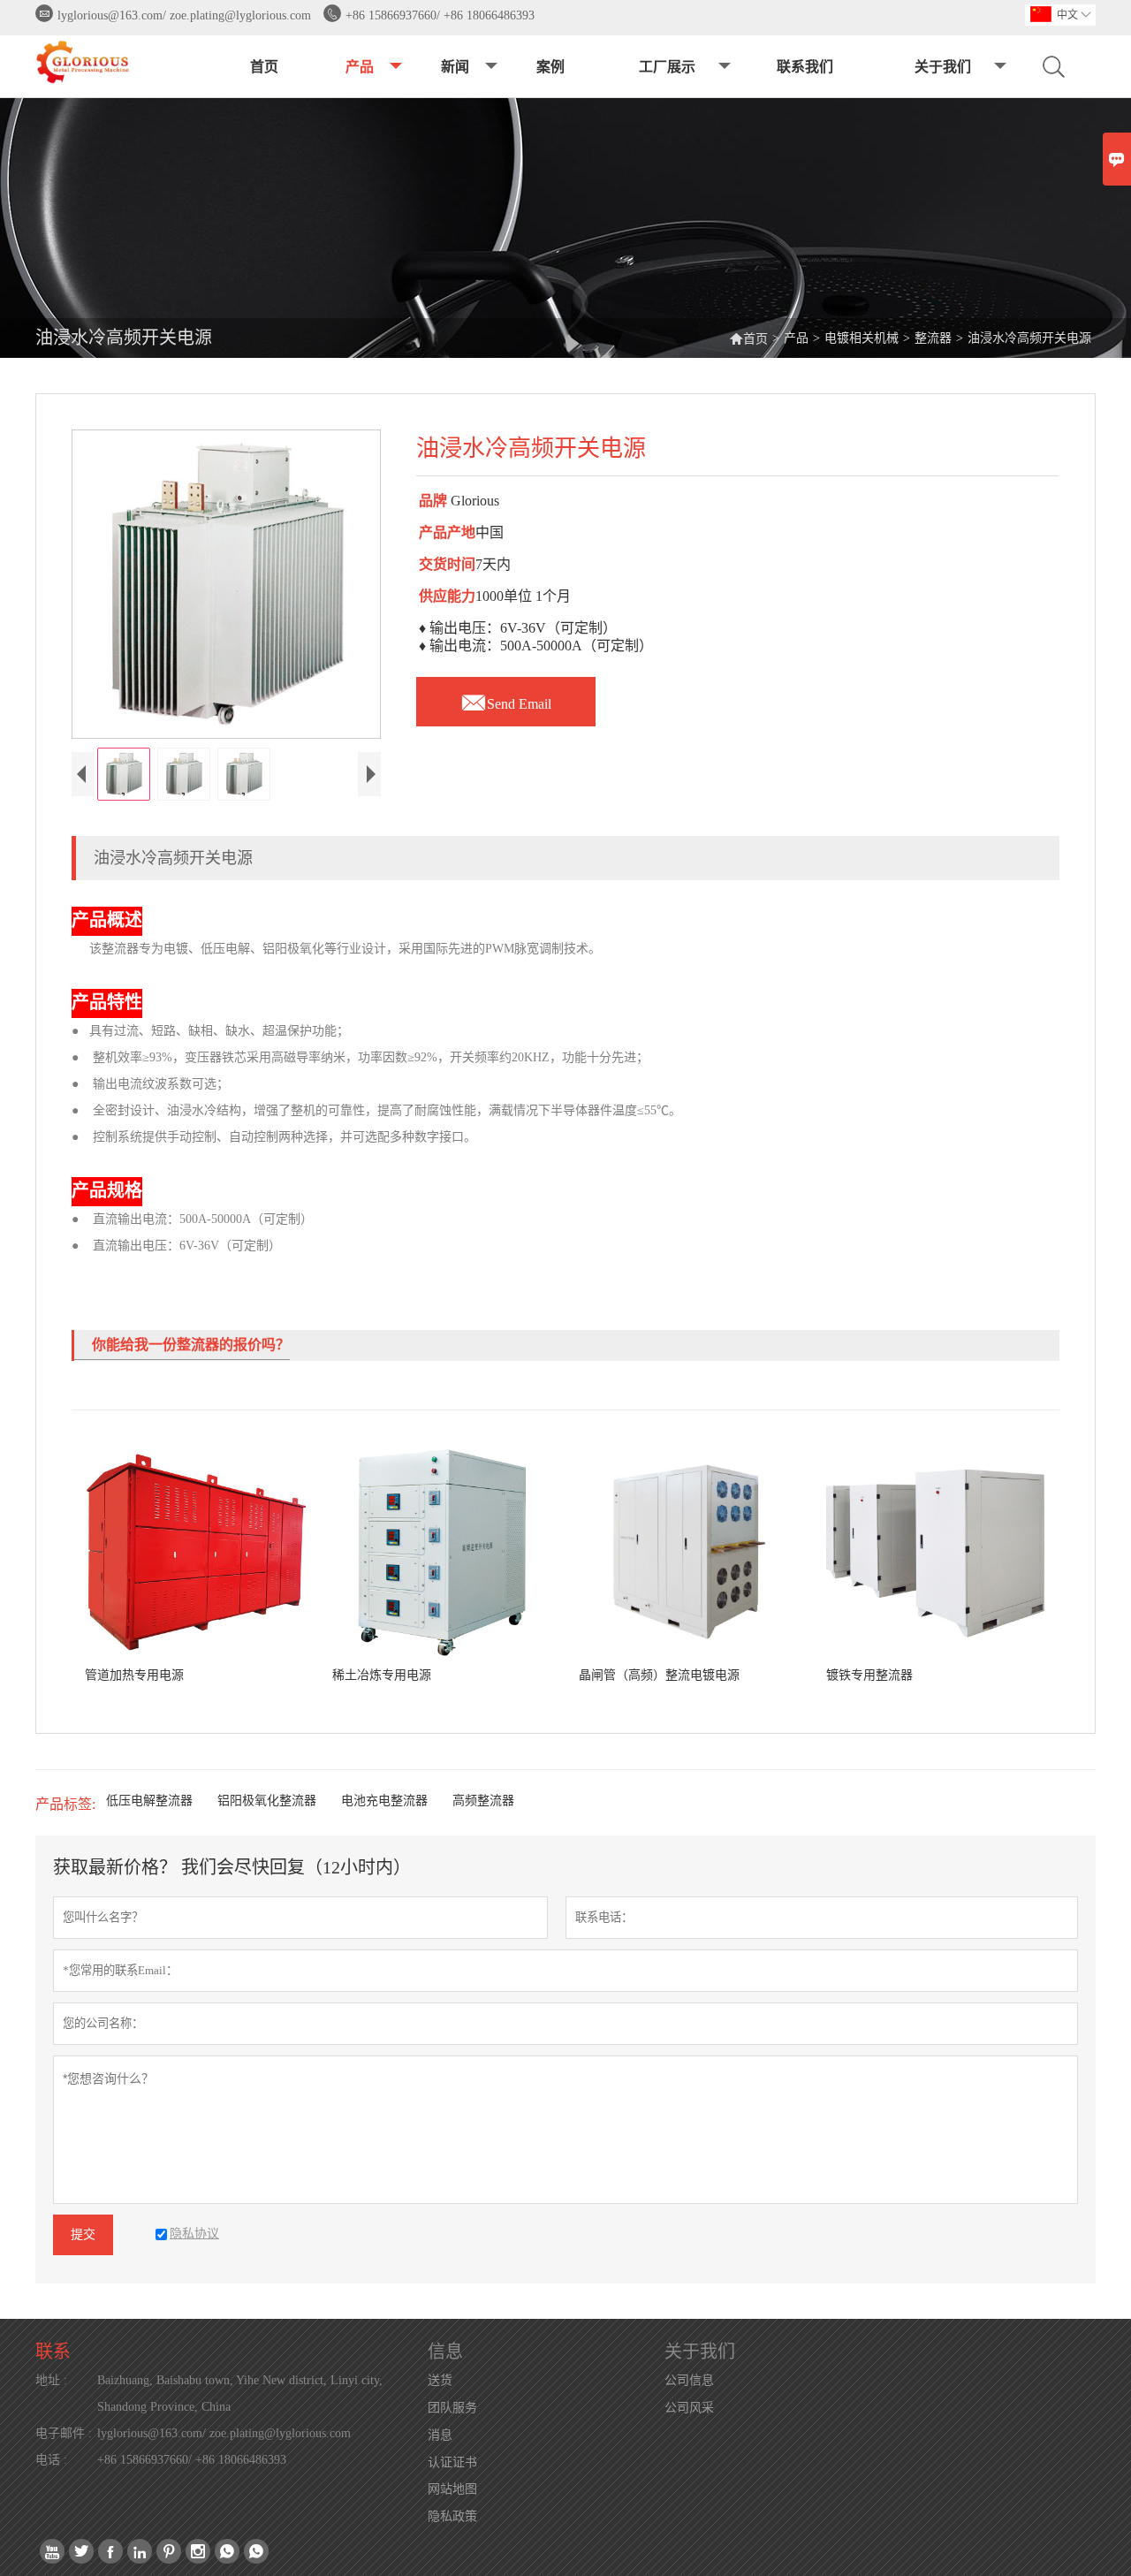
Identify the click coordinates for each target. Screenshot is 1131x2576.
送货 (440, 2380)
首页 (264, 67)
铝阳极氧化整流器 (267, 1801)
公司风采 (689, 2408)
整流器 (933, 338)
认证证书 (452, 2462)
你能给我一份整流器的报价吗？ (191, 1345)
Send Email (506, 699)
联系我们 (805, 67)
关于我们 (943, 67)
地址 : (51, 2380)
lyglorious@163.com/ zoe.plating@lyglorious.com (184, 15)
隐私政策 (452, 2516)
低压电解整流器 (149, 1801)
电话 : (51, 2460)
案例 (550, 67)
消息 (440, 2435)
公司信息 (689, 2380)
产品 (360, 67)
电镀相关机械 (862, 338)
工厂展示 (667, 67)
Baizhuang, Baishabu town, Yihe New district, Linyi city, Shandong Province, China (240, 2394)
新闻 (455, 67)
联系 (53, 2352)
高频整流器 (483, 1801)
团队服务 (452, 2408)
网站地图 (452, 2489)
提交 (83, 2234)
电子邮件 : (64, 2433)
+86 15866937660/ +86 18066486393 (440, 15)
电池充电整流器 (384, 1801)
